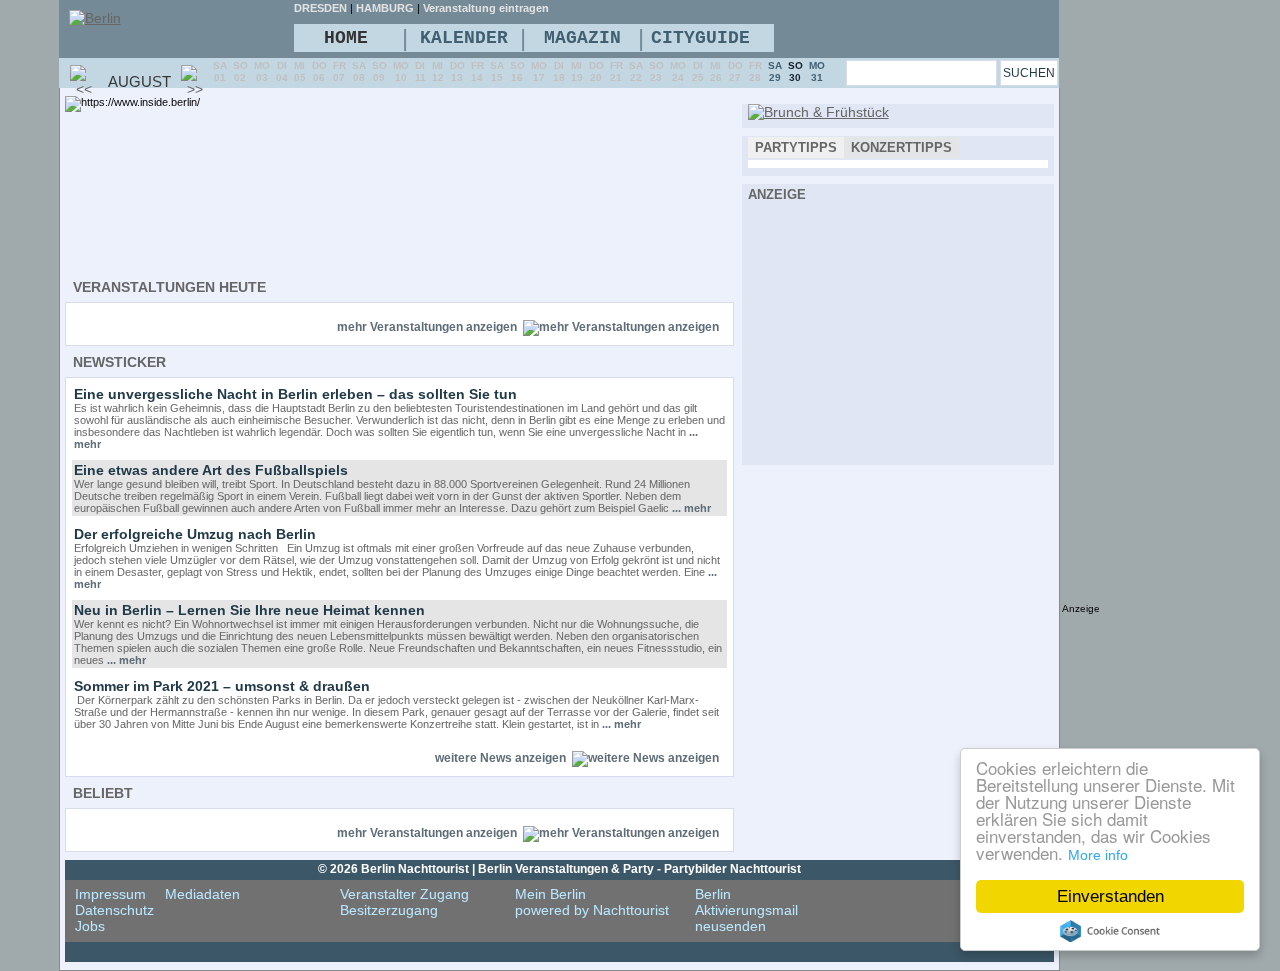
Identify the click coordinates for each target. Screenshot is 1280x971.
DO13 (457, 71)
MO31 (817, 71)
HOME (346, 38)
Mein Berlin (550, 894)
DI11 (420, 71)
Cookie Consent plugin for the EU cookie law (1110, 931)
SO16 (517, 71)
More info (1098, 855)
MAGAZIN (582, 38)
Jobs (90, 926)
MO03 (262, 71)
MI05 (300, 71)
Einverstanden (1110, 896)
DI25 (698, 71)
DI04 (282, 71)
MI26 (716, 71)
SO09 (379, 71)
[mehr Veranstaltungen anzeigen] (621, 327)
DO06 (319, 71)
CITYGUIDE (700, 38)
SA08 (359, 71)
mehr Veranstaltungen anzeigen (427, 327)
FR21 (616, 71)
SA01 (220, 71)
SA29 (775, 71)
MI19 (577, 71)
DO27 (735, 71)
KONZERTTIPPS (901, 147)
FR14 (477, 71)
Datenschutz (114, 910)
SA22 (636, 71)
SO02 (240, 71)
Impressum (110, 894)
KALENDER (464, 38)
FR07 (339, 71)
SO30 (795, 71)
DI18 (559, 71)
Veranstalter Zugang (404, 894)
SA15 (497, 71)
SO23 (656, 71)
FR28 (755, 71)
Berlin (713, 894)
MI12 (438, 71)
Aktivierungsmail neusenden (746, 918)
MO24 (678, 71)
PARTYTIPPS (796, 147)
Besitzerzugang (389, 910)
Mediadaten (202, 894)
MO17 (539, 71)
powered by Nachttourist (592, 910)
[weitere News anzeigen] (645, 758)
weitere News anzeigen (500, 758)
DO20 (596, 71)
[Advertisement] (898, 330)
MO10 (401, 71)
